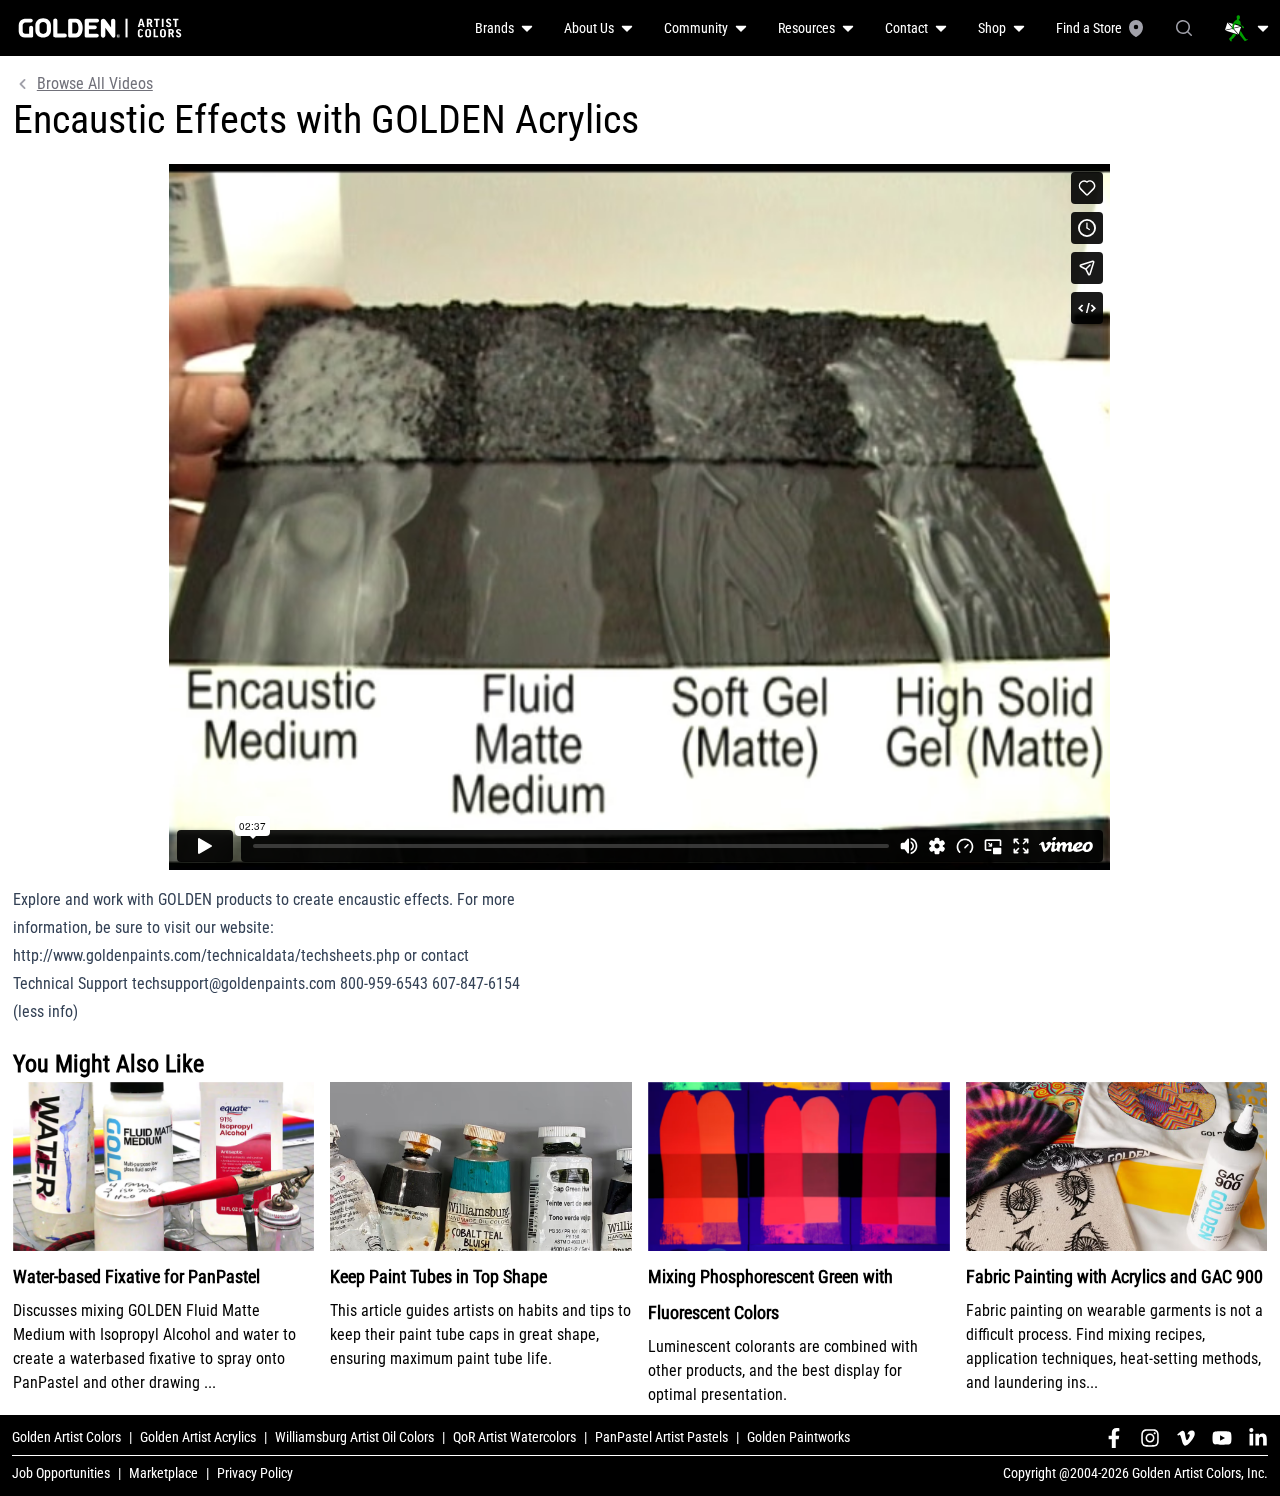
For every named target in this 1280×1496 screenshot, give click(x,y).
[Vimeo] (1186, 1438)
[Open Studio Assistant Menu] (1247, 28)
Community (696, 28)
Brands (494, 28)
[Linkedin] (1258, 1438)
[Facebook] (1114, 1438)
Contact (906, 28)
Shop (992, 28)
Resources (806, 28)
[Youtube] (1222, 1438)
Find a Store (1089, 28)
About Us (589, 28)
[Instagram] (1150, 1438)
